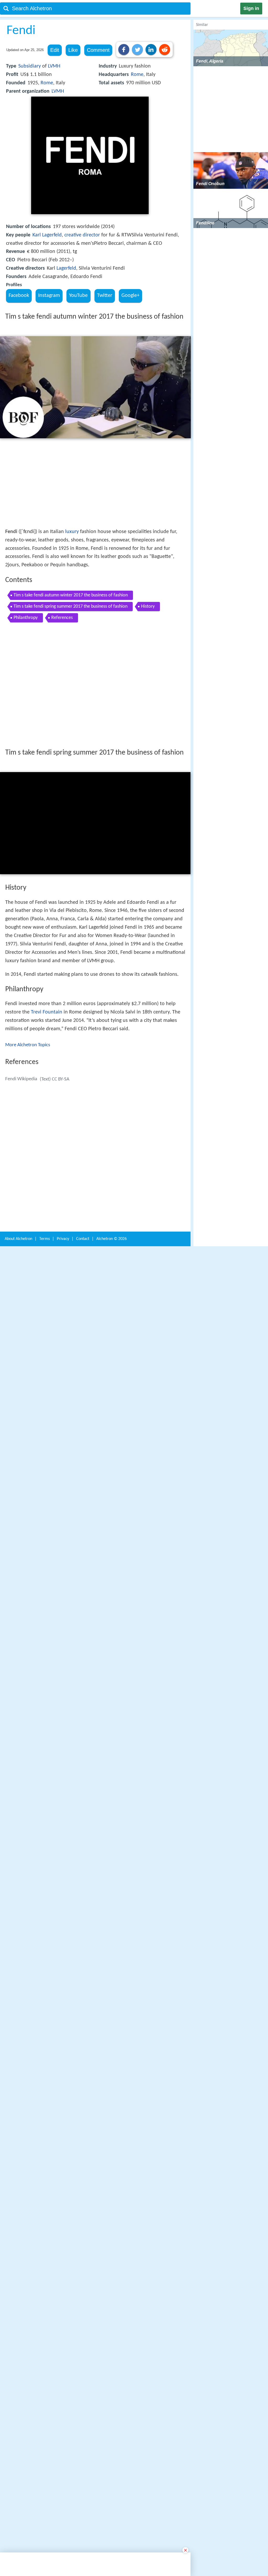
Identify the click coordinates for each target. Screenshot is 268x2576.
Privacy (63, 1239)
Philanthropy (26, 618)
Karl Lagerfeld (47, 235)
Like (73, 50)
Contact (83, 1239)
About (18, 1239)
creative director (82, 235)
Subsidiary (30, 66)
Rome (47, 83)
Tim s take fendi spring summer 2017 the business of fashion (71, 606)
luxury (72, 532)
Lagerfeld (66, 268)
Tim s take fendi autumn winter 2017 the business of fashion (71, 595)
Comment (98, 50)
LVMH (54, 66)
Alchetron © (111, 1239)
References (62, 618)
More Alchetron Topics (28, 1045)
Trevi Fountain (47, 1012)
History (148, 606)
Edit (55, 50)
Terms (44, 1239)
